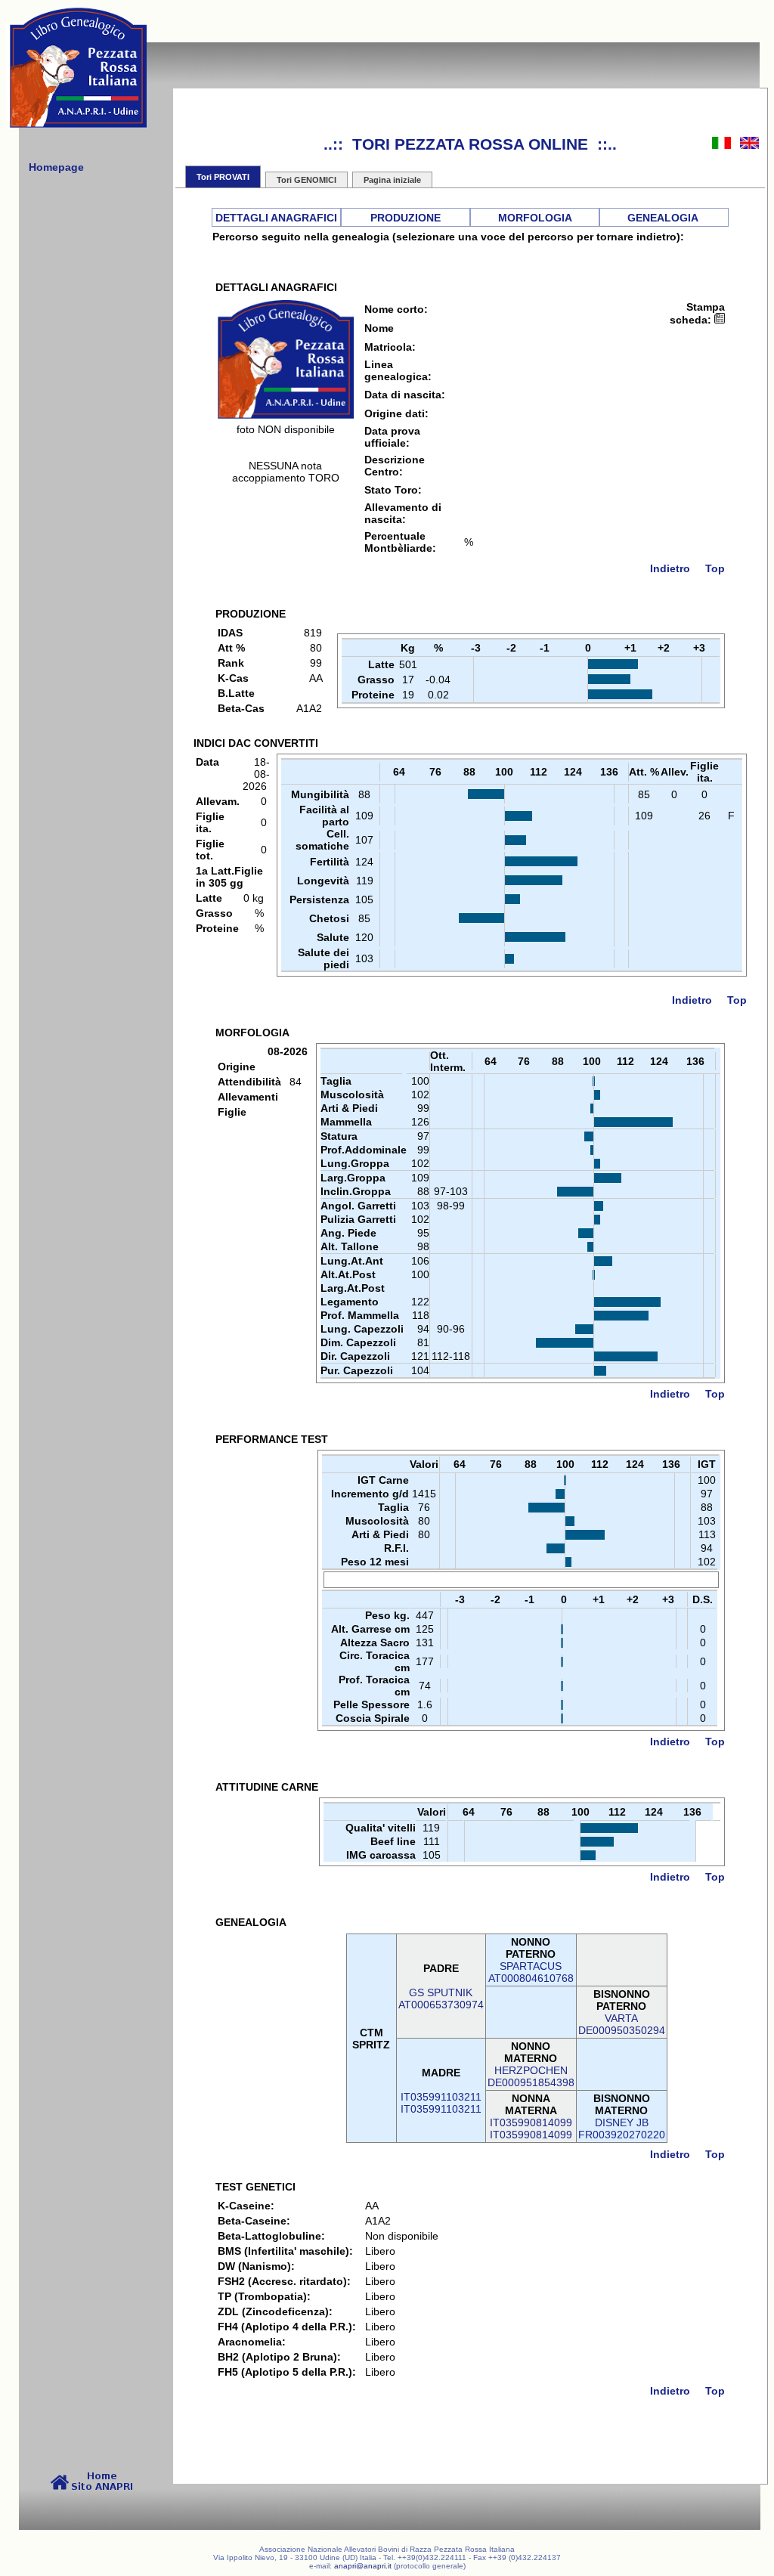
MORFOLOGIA (535, 218)
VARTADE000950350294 (622, 2024)
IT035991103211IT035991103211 (441, 2103)
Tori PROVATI (223, 177)
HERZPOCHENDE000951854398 (531, 2076)
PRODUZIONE (406, 218)
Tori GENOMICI (307, 180)
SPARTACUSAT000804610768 (531, 1972)
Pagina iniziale (392, 180)
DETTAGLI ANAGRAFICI (276, 218)
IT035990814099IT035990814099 (531, 2129)
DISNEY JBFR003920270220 (622, 2129)
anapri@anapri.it (363, 2566)
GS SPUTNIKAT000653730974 (441, 1999)
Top (715, 568)
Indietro (670, 568)
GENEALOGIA (663, 218)
